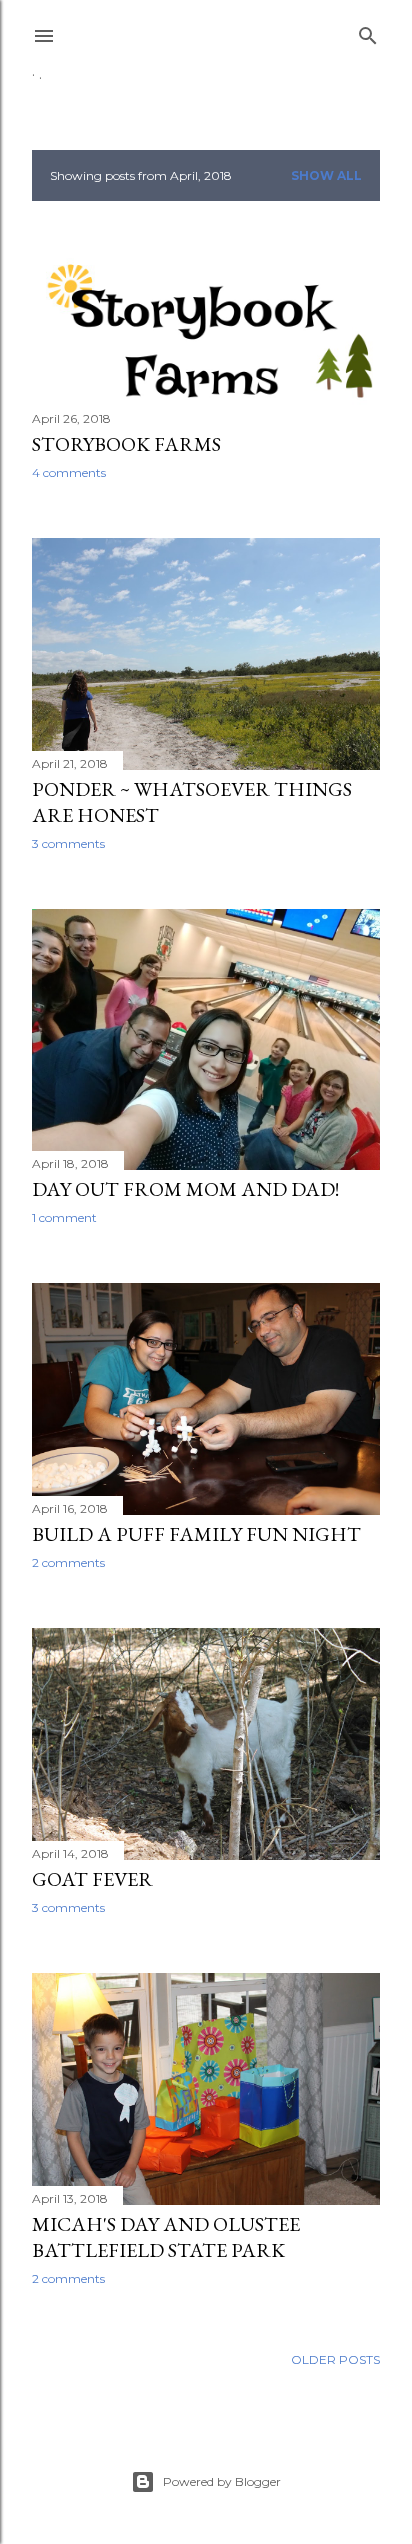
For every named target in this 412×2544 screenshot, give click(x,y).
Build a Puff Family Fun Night (196, 1534)
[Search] (368, 31)
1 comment (64, 1217)
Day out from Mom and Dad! (185, 1189)
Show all (326, 175)
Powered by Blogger (222, 2481)
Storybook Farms (126, 444)
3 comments (68, 843)
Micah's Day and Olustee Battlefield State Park (166, 2237)
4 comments (69, 472)
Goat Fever (92, 1879)
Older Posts (335, 2359)
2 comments (68, 1562)
